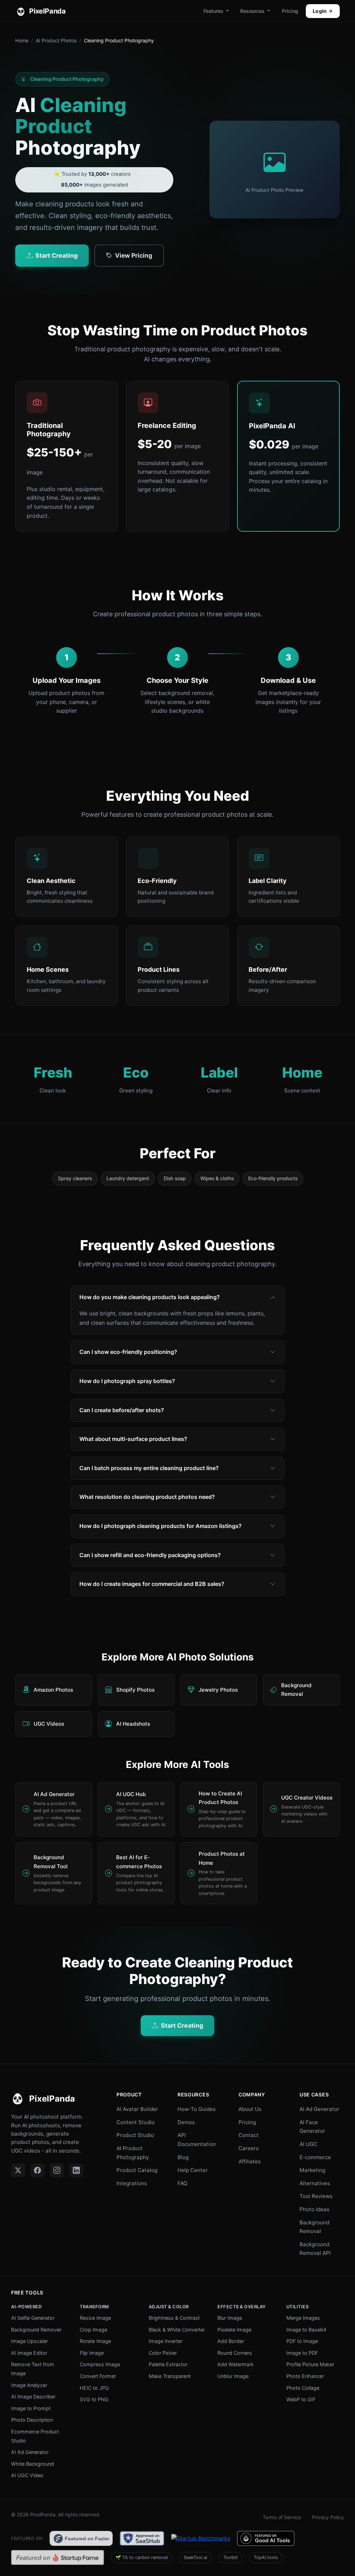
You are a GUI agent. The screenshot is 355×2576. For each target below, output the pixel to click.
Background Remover (36, 2330)
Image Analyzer (29, 2385)
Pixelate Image (234, 2330)
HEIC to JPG (94, 2388)
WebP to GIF (301, 2399)
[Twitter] (18, 2170)
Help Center (193, 2170)
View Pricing (134, 255)
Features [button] (213, 11)
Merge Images (303, 2318)
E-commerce (315, 2157)
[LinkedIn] (76, 2170)
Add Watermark (236, 2364)
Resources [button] (252, 11)
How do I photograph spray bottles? (127, 1381)
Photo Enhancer (305, 2376)
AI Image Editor (29, 2353)
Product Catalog (137, 2170)
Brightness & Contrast (174, 2318)
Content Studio (136, 2122)
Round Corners (235, 2353)
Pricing (290, 11)
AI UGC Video (27, 2475)
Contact (249, 2135)
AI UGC (308, 2144)
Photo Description (32, 2420)
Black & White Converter (177, 2330)
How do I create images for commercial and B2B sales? (152, 1584)
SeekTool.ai (196, 2557)
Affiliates (250, 2161)
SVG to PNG (94, 2399)
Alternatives (315, 2183)
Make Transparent (170, 2376)
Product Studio (135, 2135)
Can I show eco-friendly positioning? (128, 1352)
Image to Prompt (31, 2408)
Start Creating (57, 255)
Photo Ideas (314, 2209)
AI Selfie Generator (33, 2318)
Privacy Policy (328, 2517)
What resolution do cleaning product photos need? (147, 1497)
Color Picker (163, 2353)
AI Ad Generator (319, 2109)
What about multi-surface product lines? (133, 1439)
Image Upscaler (29, 2341)
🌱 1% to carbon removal (142, 2557)
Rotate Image (95, 2341)
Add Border (231, 2341)
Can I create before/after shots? (122, 1410)
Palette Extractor (168, 2364)
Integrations (132, 2183)
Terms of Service (282, 2517)
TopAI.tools (266, 2557)
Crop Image (93, 2330)
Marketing (312, 2170)
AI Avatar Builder (137, 2109)
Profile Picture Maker (310, 2364)
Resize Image (95, 2318)
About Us (250, 2109)
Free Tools (27, 2292)
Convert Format (98, 2376)
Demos (186, 2122)
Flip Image (92, 2353)
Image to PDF (302, 2353)
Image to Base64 (306, 2330)
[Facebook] (37, 2170)
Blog (183, 2157)
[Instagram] (57, 2170)
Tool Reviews (316, 2196)
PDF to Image (302, 2341)
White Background (33, 2464)
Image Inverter (166, 2341)
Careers (249, 2148)
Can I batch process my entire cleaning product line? (149, 1468)
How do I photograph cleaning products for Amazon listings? (161, 1526)
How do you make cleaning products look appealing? (150, 1297)
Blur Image (230, 2318)
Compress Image (100, 2364)
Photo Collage (303, 2388)
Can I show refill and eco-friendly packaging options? (150, 1555)
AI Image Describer (33, 2397)
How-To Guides (197, 2109)
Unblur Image (233, 2376)
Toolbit (231, 2557)
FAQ (183, 2183)
